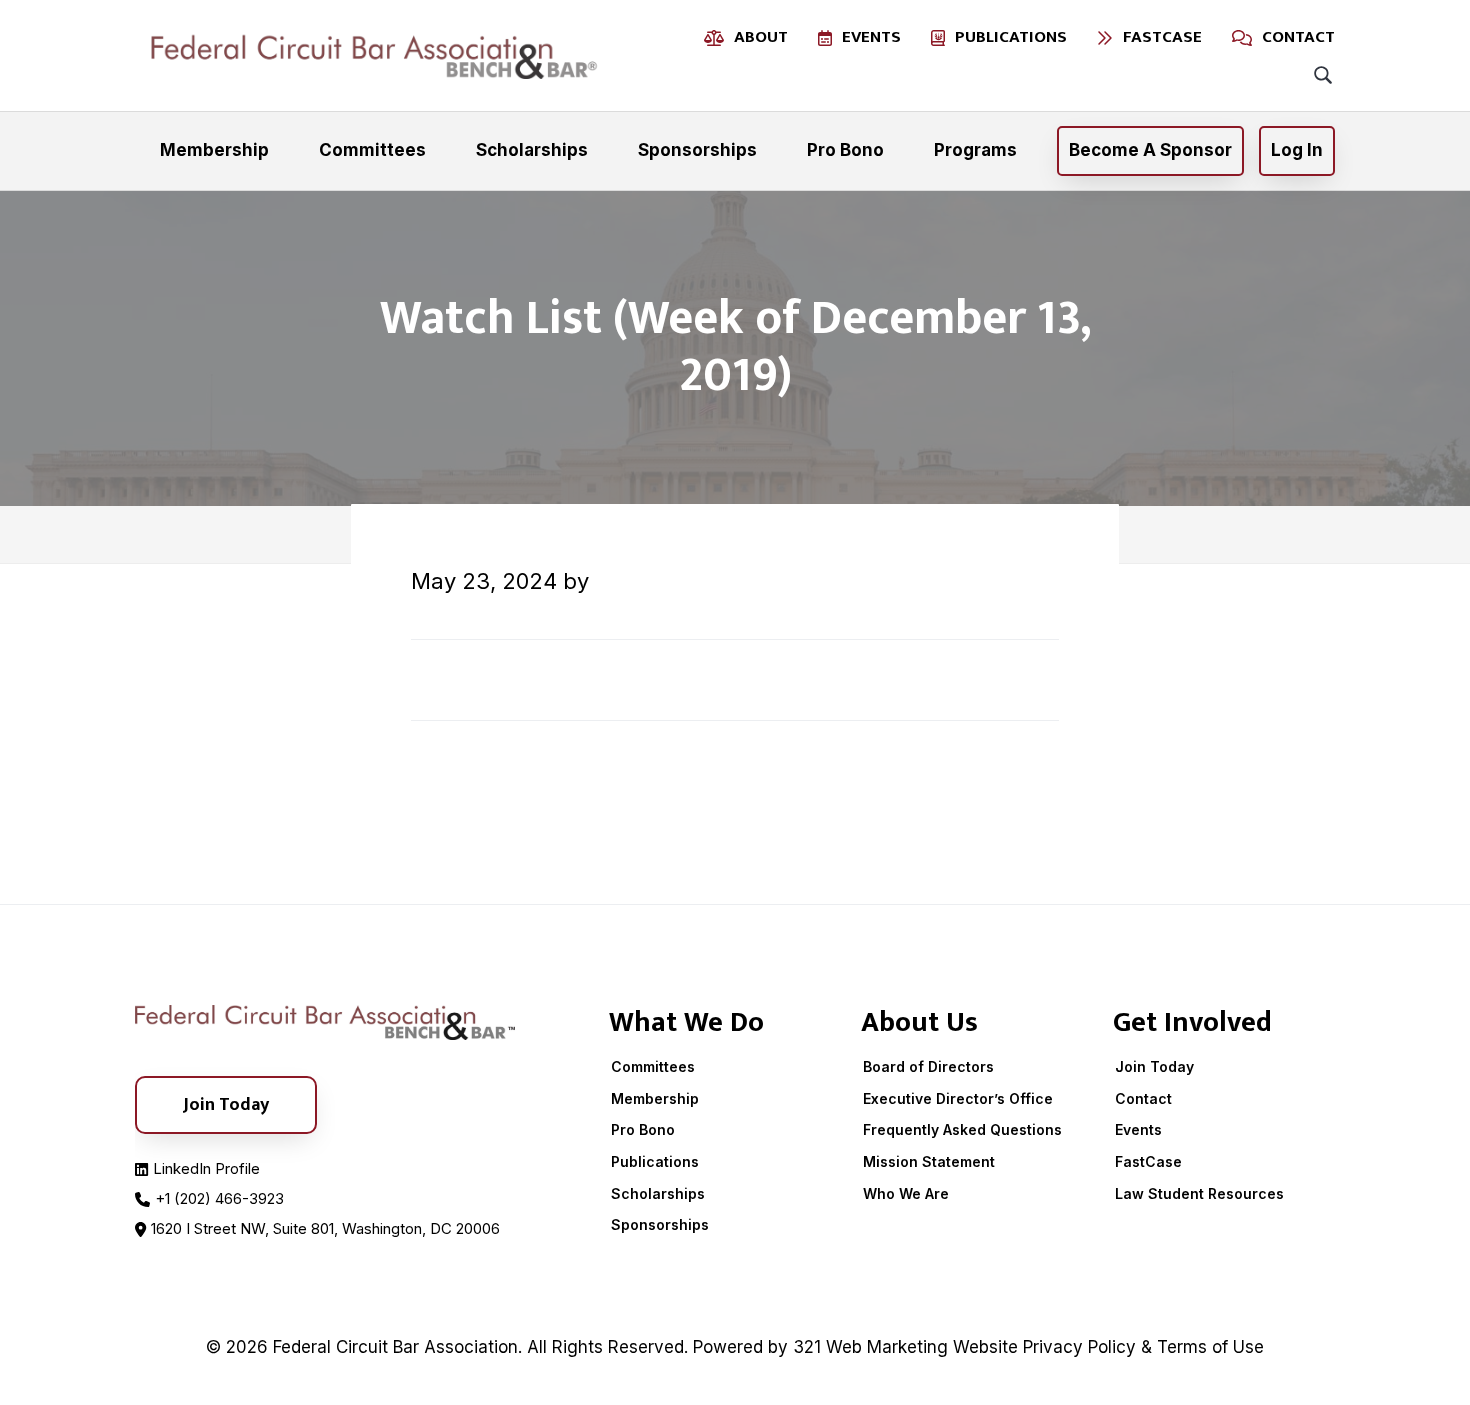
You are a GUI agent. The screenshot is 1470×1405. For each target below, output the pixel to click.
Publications (655, 1161)
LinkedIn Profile (206, 1168)
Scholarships (658, 1193)
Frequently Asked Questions (962, 1129)
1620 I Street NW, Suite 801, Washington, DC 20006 (325, 1228)
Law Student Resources (1199, 1193)
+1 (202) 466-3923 (219, 1198)
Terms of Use (1210, 1347)
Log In (1297, 150)
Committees (653, 1066)
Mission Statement (929, 1161)
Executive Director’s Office (958, 1098)
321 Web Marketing (870, 1347)
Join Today (1154, 1066)
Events (1138, 1129)
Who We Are (906, 1193)
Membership (655, 1098)
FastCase (1148, 1161)
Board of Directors (928, 1066)
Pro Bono (643, 1129)
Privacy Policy (1079, 1347)
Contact (1143, 1098)
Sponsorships (660, 1224)
